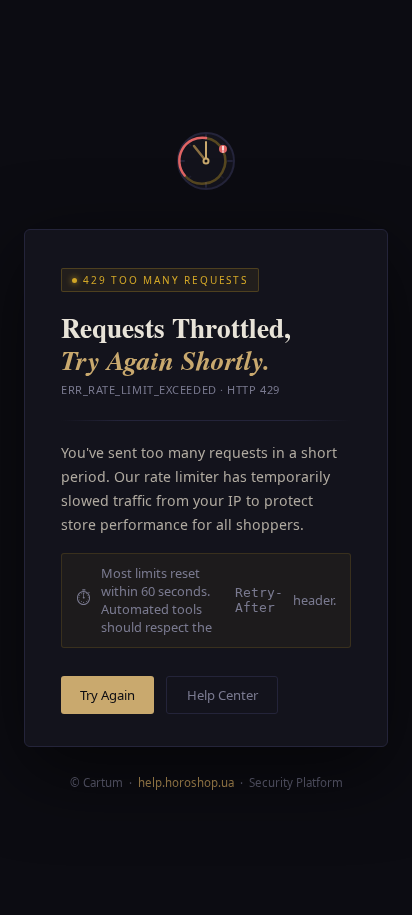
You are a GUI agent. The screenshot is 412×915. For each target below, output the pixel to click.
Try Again (107, 695)
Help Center (222, 695)
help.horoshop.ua (186, 782)
